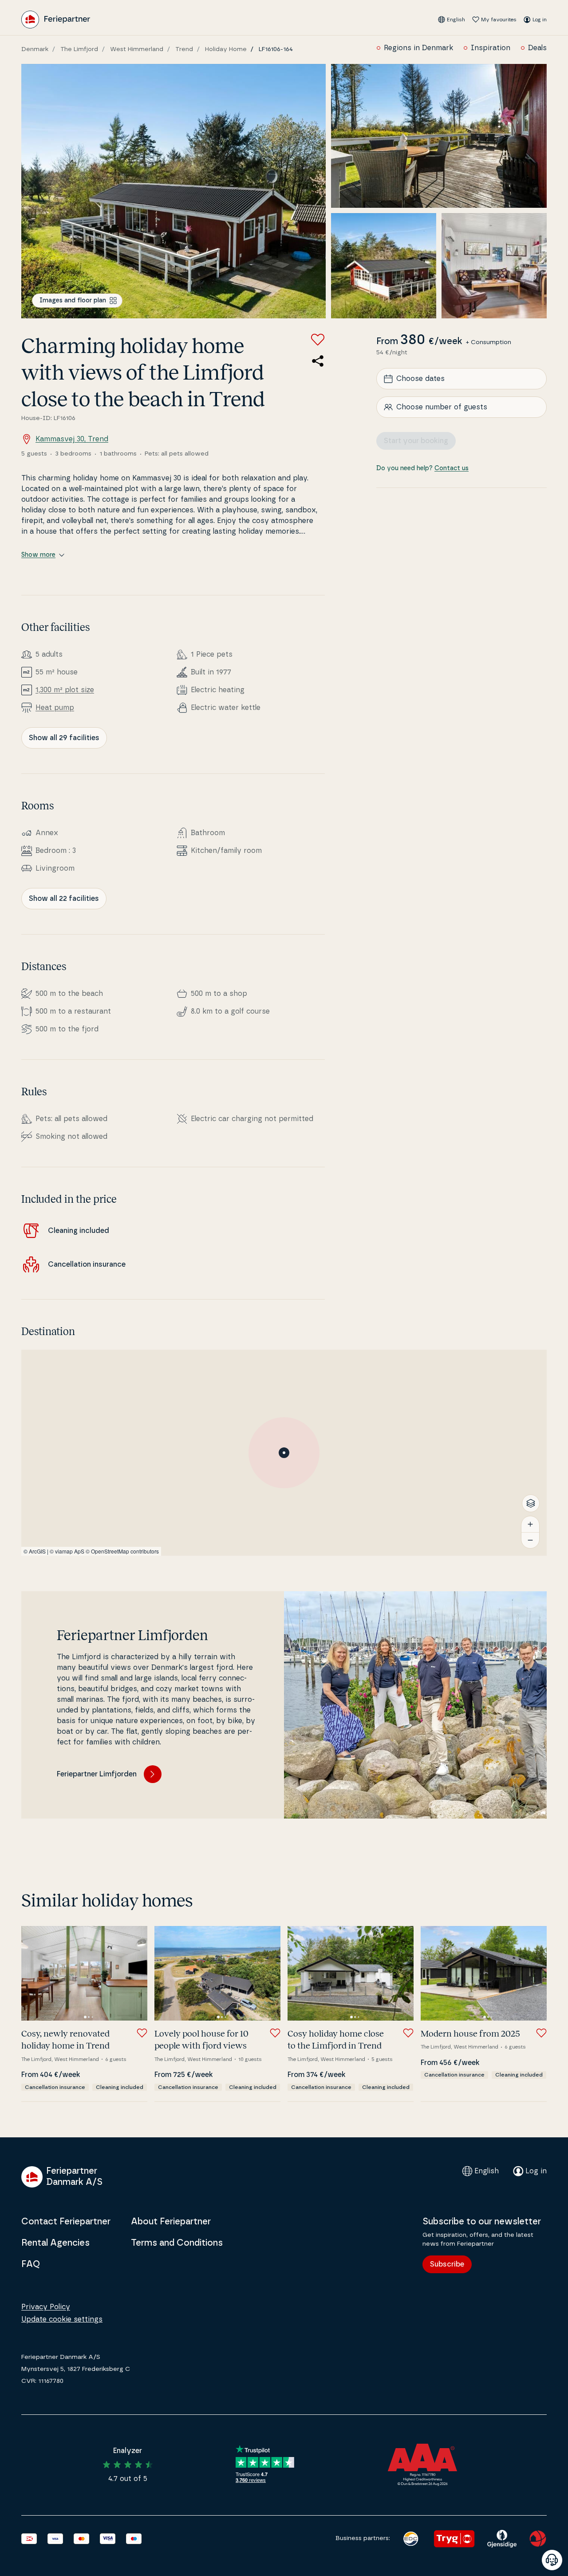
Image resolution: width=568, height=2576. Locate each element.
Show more (38, 555)
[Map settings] (531, 1503)
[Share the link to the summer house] (318, 361)
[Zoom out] (530, 1540)
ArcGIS (37, 1551)
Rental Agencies (55, 2243)
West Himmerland (137, 49)
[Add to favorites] (318, 340)
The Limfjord (79, 49)
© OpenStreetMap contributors (122, 1551)
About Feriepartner (171, 2222)
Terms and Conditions (177, 2243)
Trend (184, 49)
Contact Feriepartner (66, 2222)
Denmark (35, 49)
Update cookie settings (62, 2319)
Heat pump (55, 708)
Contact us (452, 468)
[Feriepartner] (56, 20)
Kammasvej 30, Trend (72, 439)
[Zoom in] (530, 1524)
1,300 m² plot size (65, 690)
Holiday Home (226, 49)
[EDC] (411, 2539)
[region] (284, 1453)
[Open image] (174, 191)
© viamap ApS (67, 1551)
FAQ (31, 2264)
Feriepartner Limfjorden (97, 1774)
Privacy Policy (46, 2307)
